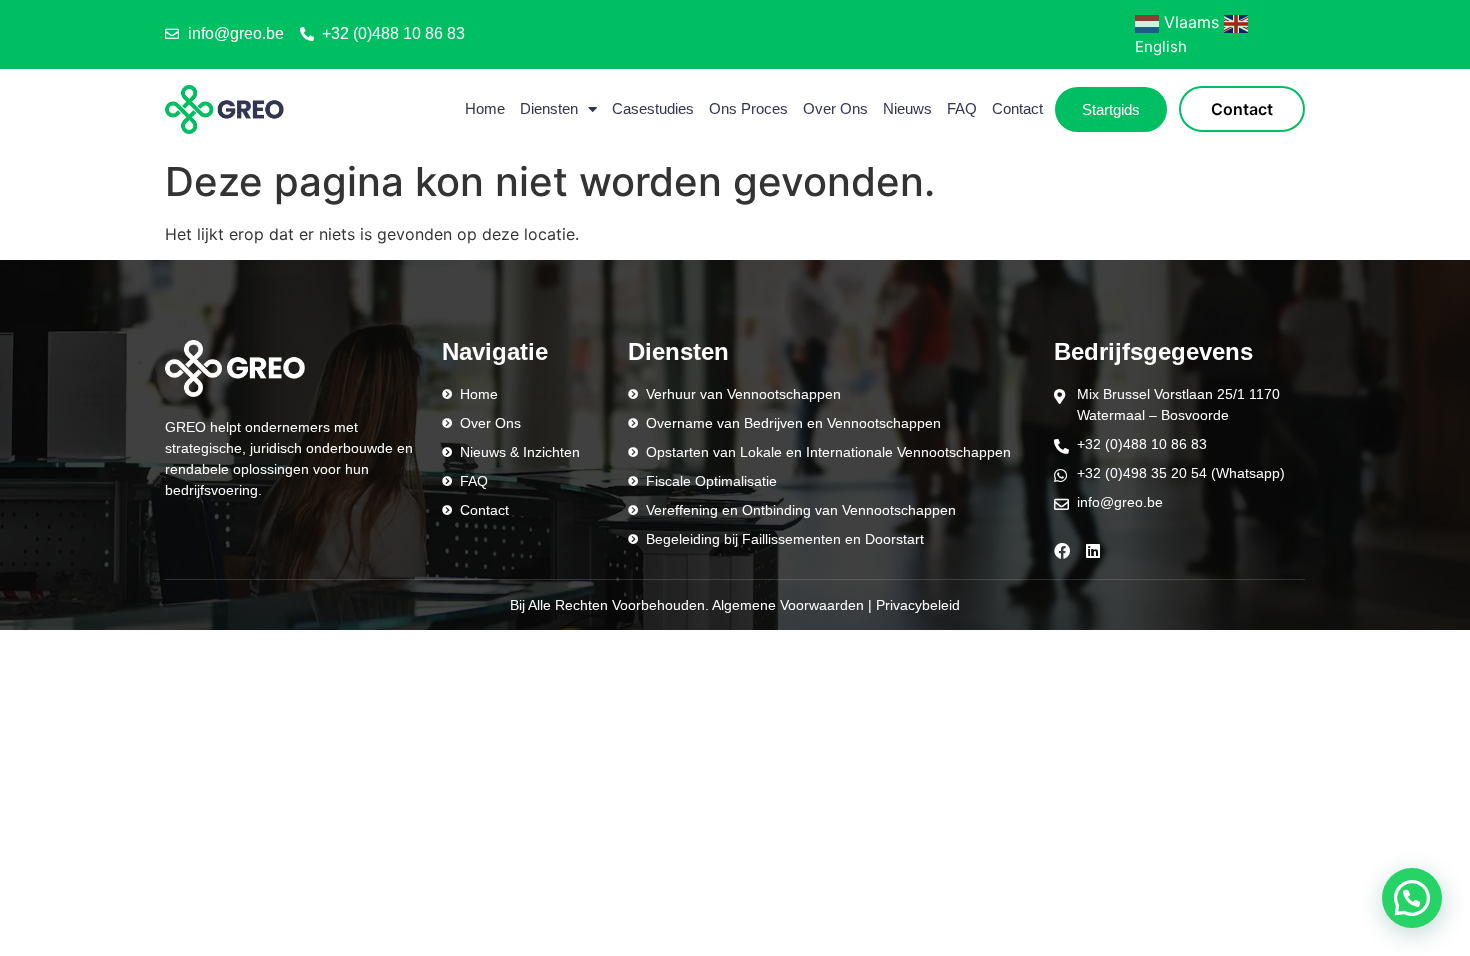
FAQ (962, 108)
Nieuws (907, 108)
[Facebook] (1062, 551)
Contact (1017, 108)
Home (485, 108)
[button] (1412, 898)
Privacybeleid (918, 605)
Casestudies (653, 108)
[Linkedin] (1093, 551)
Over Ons (835, 108)
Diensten (549, 108)
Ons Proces (748, 108)
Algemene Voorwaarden (788, 605)
